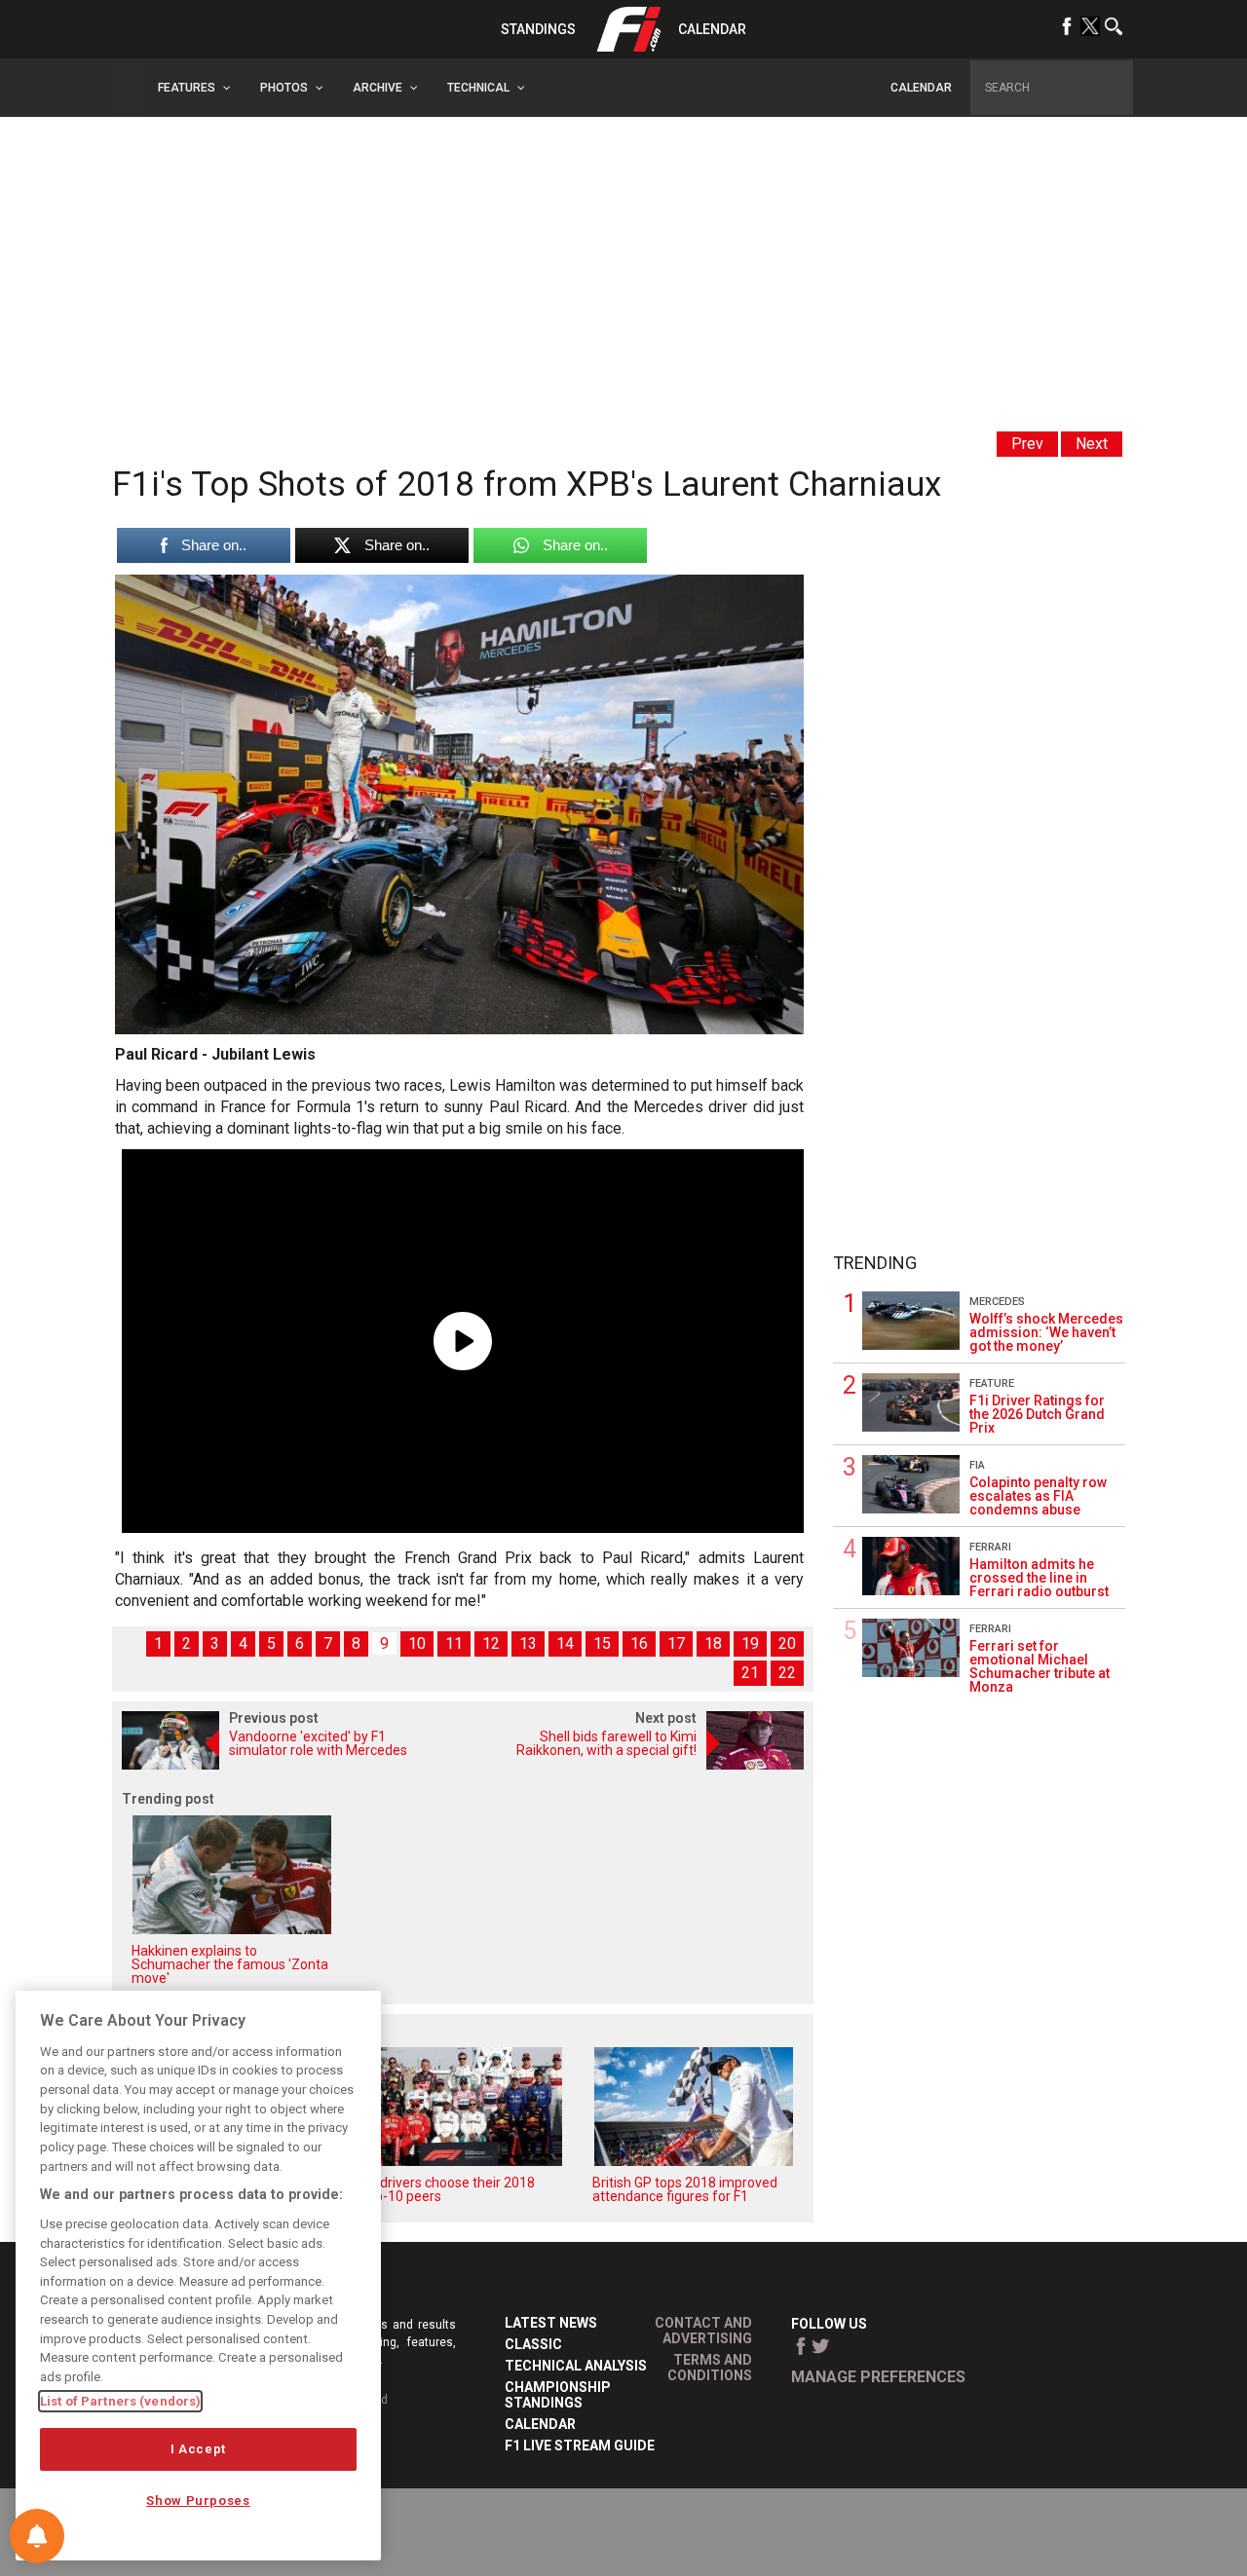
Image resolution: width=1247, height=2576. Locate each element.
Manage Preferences (878, 2377)
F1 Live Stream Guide (580, 2445)
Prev (1027, 444)
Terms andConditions (710, 2368)
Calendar (712, 29)
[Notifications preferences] (37, 2536)
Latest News (551, 2323)
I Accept (198, 2449)
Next (1092, 444)
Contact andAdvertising (703, 2331)
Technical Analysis (576, 2366)
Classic (533, 2344)
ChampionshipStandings (558, 2395)
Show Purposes (198, 2501)
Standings (538, 29)
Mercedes (997, 1302)
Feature (992, 1383)
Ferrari (990, 1547)
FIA (977, 1465)
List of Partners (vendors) (120, 2401)
